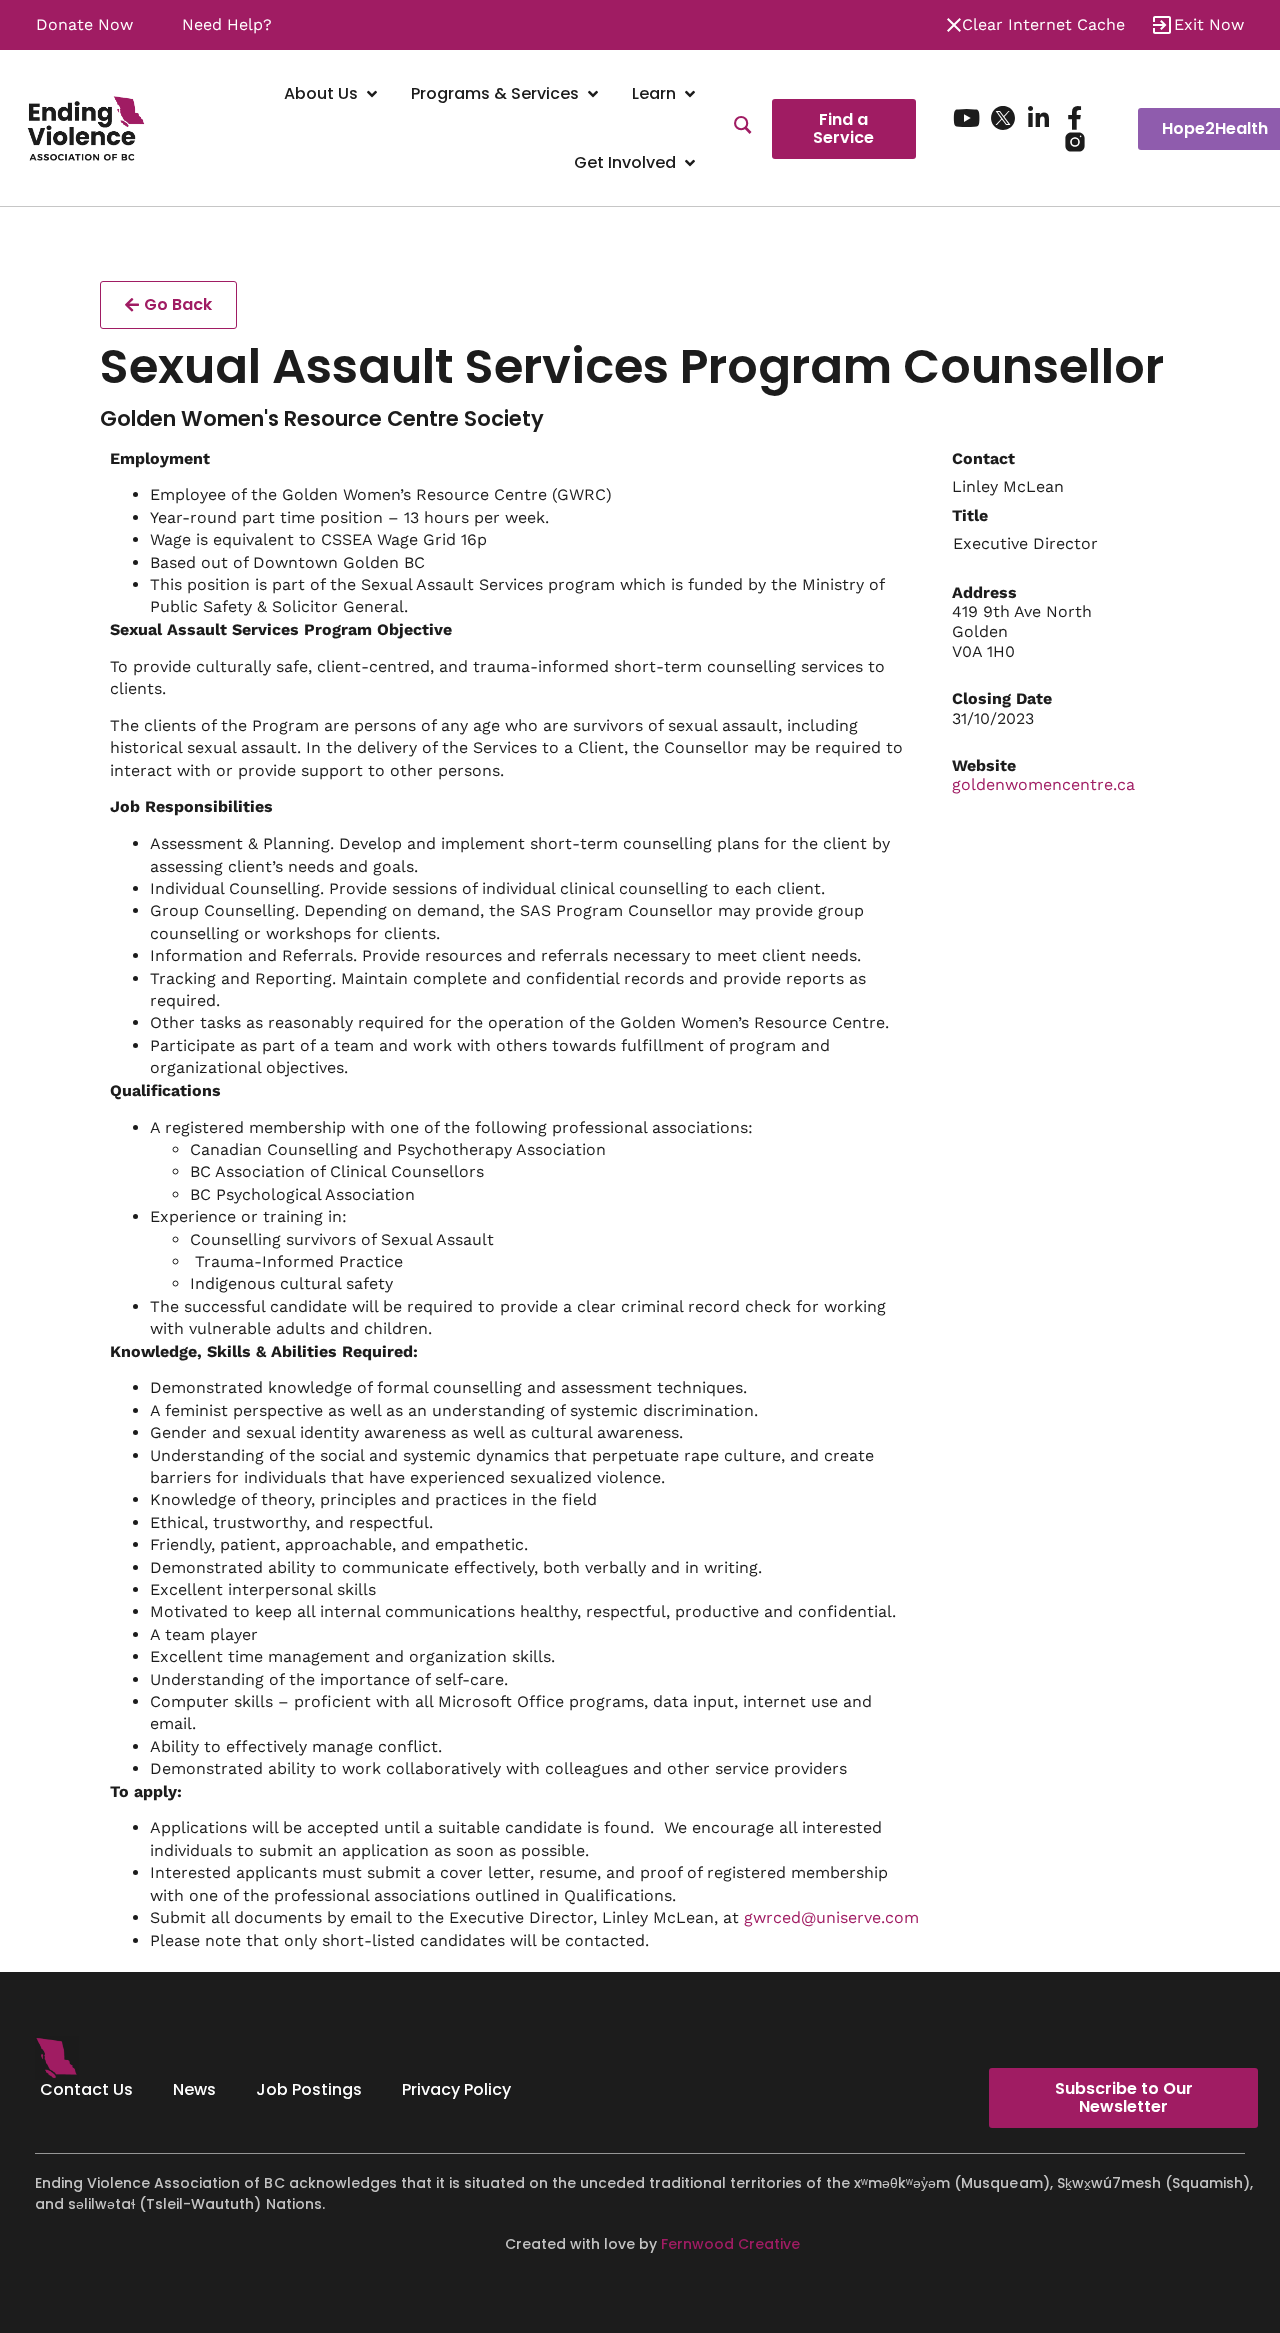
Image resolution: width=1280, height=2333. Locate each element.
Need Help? (227, 24)
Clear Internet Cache (1043, 24)
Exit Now (1209, 24)
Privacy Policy (456, 2089)
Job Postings (309, 2089)
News (194, 2089)
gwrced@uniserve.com (831, 1917)
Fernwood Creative (730, 2244)
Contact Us (86, 2089)
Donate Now (84, 24)
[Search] (743, 128)
